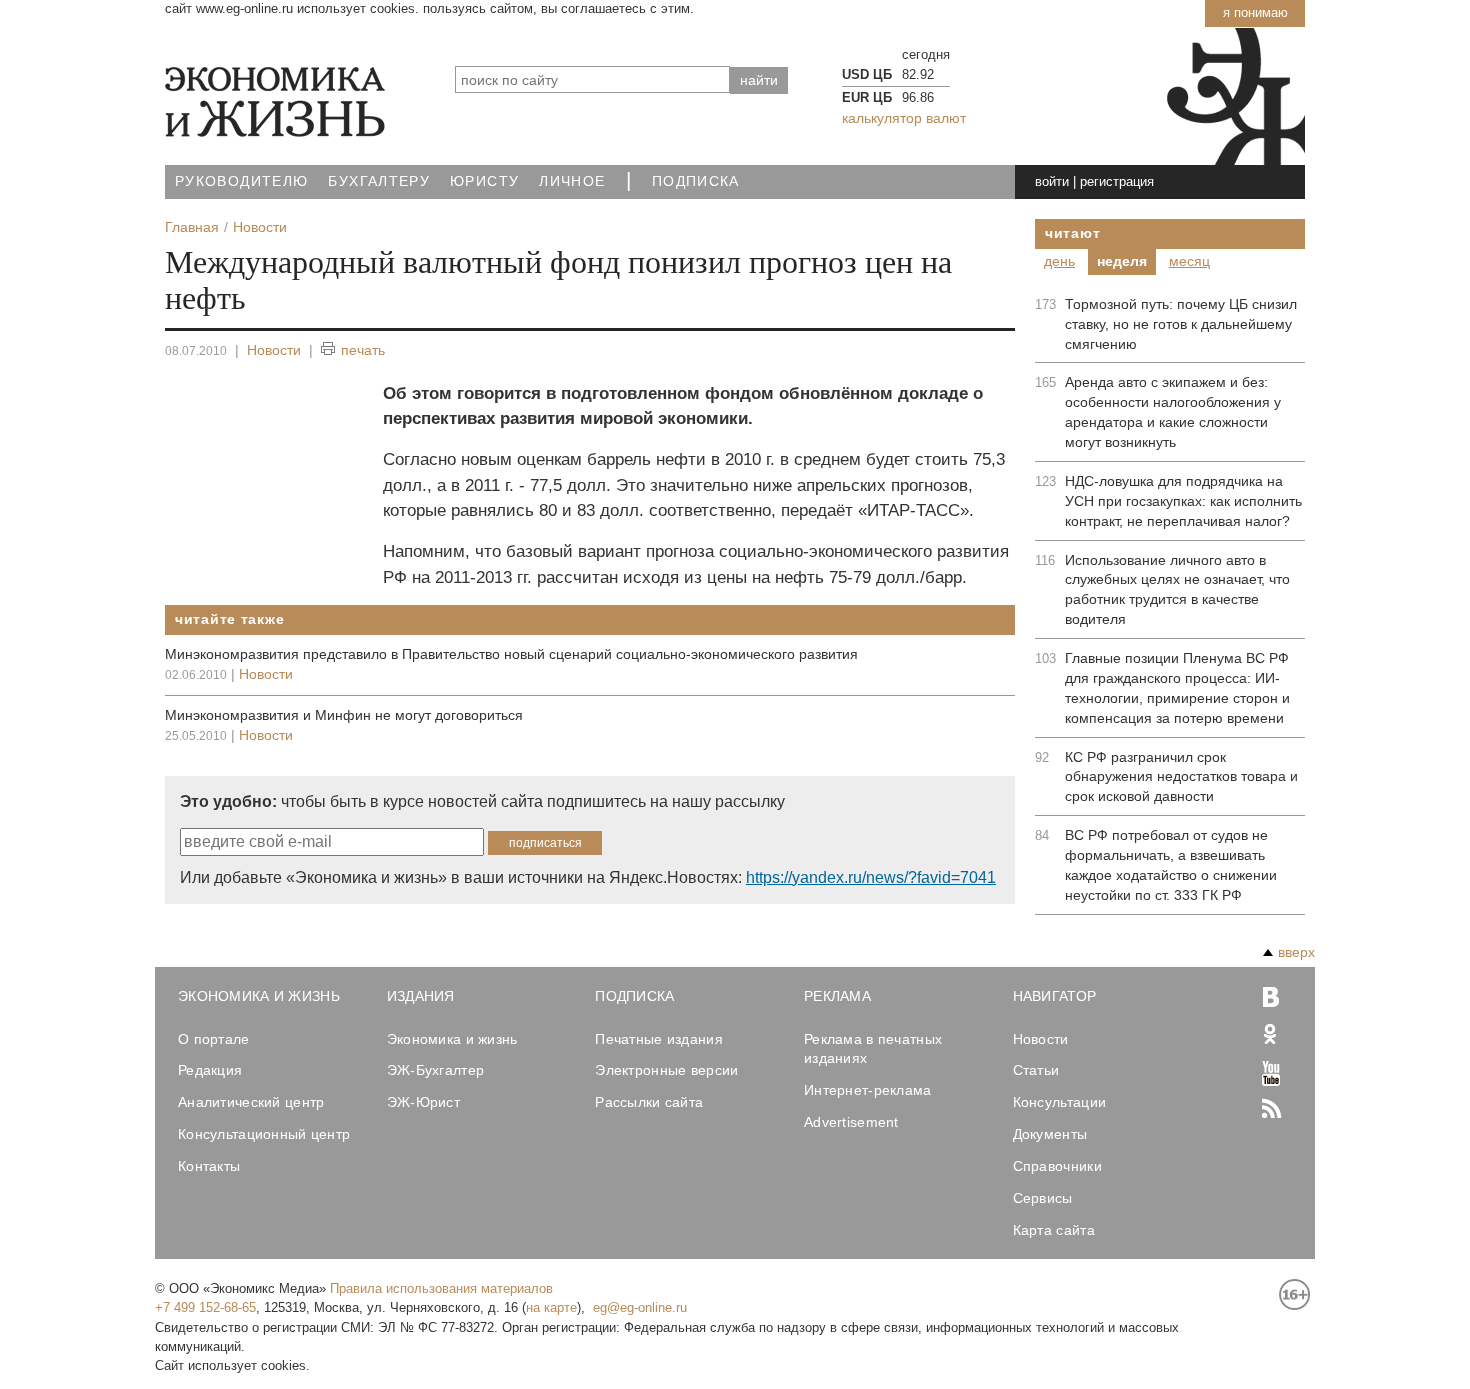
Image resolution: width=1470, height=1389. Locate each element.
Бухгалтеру (379, 181)
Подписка (696, 181)
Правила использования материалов (441, 1288)
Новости (274, 350)
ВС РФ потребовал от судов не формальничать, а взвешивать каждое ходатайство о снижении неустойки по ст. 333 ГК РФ (1171, 865)
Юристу (484, 181)
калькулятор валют (904, 118)
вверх (1296, 952)
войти (1052, 181)
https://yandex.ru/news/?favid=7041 (871, 877)
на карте (551, 1307)
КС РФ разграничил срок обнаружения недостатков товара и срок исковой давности (1181, 777)
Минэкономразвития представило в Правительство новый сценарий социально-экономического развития (511, 654)
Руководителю (241, 181)
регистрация (1117, 181)
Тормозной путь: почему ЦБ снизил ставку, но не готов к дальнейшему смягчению (1181, 324)
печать (363, 350)
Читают (1072, 233)
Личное (572, 181)
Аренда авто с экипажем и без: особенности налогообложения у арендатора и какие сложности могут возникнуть (1173, 412)
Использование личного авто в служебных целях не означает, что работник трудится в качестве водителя (1177, 590)
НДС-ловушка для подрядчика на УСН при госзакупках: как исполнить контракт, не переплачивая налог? (1183, 501)
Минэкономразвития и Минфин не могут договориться (344, 715)
